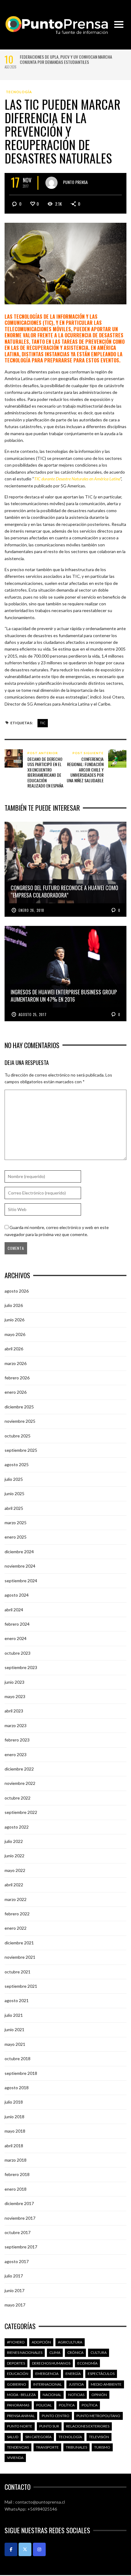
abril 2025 (14, 1508)
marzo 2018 (16, 2160)
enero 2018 (16, 2189)
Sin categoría (38, 2437)
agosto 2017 (17, 2261)
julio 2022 (14, 1841)
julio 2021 (14, 2015)
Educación (18, 2374)
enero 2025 (16, 1537)
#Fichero (16, 2342)
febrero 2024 (17, 1624)
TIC (43, 723)
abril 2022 (14, 1885)
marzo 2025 (16, 1523)
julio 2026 (14, 1305)
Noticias (76, 2395)
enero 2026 (16, 1392)
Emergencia (47, 2374)
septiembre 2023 (21, 1667)
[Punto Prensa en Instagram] (39, 2549)
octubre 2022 (18, 1798)
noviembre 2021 (20, 1957)
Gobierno (17, 2384)
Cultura (99, 2352)
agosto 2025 (17, 1464)
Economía (87, 2363)
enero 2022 (16, 1928)
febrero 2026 (17, 1378)
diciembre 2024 (19, 1552)
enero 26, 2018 (31, 910)
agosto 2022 (17, 1827)
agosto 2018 (17, 2088)
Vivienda (15, 2458)
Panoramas (18, 2405)
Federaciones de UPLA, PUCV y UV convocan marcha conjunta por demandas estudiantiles (66, 59)
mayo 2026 (15, 1334)
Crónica (75, 2352)
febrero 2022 (17, 1914)
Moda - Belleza (21, 2395)
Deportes (16, 2363)
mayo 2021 (15, 2044)
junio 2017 (14, 2290)
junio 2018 (14, 2117)
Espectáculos (101, 2374)
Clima (55, 2352)
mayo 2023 (15, 1696)
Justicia (76, 2384)
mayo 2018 (15, 2131)
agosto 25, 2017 (33, 1015)
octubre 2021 (18, 1972)
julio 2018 (14, 2102)
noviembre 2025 (20, 1421)
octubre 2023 (18, 1653)
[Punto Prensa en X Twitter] (25, 2549)
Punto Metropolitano (98, 2416)
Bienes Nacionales (25, 2352)
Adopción (41, 2342)
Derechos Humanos (51, 2363)
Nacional (52, 2395)
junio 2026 (14, 1320)
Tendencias (18, 2447)
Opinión (99, 2395)
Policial (44, 2405)
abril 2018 (14, 2146)
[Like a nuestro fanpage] (11, 2549)
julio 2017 (14, 2276)
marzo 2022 (16, 1899)
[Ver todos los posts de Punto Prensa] (51, 183)
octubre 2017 (18, 2232)
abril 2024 (14, 1610)
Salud (13, 2437)
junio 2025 (14, 1493)
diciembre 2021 (19, 1943)
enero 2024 (16, 1638)
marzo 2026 (16, 1363)
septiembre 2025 (21, 1450)
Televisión (99, 2437)
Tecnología (19, 92)
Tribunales (76, 2447)
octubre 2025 (18, 1436)
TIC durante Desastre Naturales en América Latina (77, 479)
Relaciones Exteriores (88, 2426)
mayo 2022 (15, 1870)
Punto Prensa (75, 182)
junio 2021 (14, 2029)
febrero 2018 (17, 2174)
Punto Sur (49, 2426)
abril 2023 (14, 1711)
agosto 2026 (17, 1291)
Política (67, 2405)
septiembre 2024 (21, 1581)
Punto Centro (56, 2416)
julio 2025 (14, 1479)
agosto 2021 (17, 2000)
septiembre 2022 (21, 1812)
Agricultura (70, 2342)
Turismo (102, 2447)
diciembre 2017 (19, 2203)
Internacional (48, 2384)
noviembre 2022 (20, 1783)
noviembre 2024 (20, 1566)
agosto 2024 (17, 1595)
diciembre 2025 (19, 1407)
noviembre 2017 (20, 2218)
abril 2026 (14, 1349)
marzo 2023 (16, 1725)
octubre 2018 (18, 2059)
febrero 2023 (17, 1740)
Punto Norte (20, 2426)
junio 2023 (14, 1682)
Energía (73, 2374)
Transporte (47, 2447)
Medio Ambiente (106, 2384)
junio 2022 (14, 1856)
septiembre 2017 (21, 2247)
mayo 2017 (15, 2305)
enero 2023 (16, 1754)
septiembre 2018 (21, 2073)
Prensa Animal (21, 2416)
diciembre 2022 (19, 1769)
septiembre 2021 (21, 1986)
